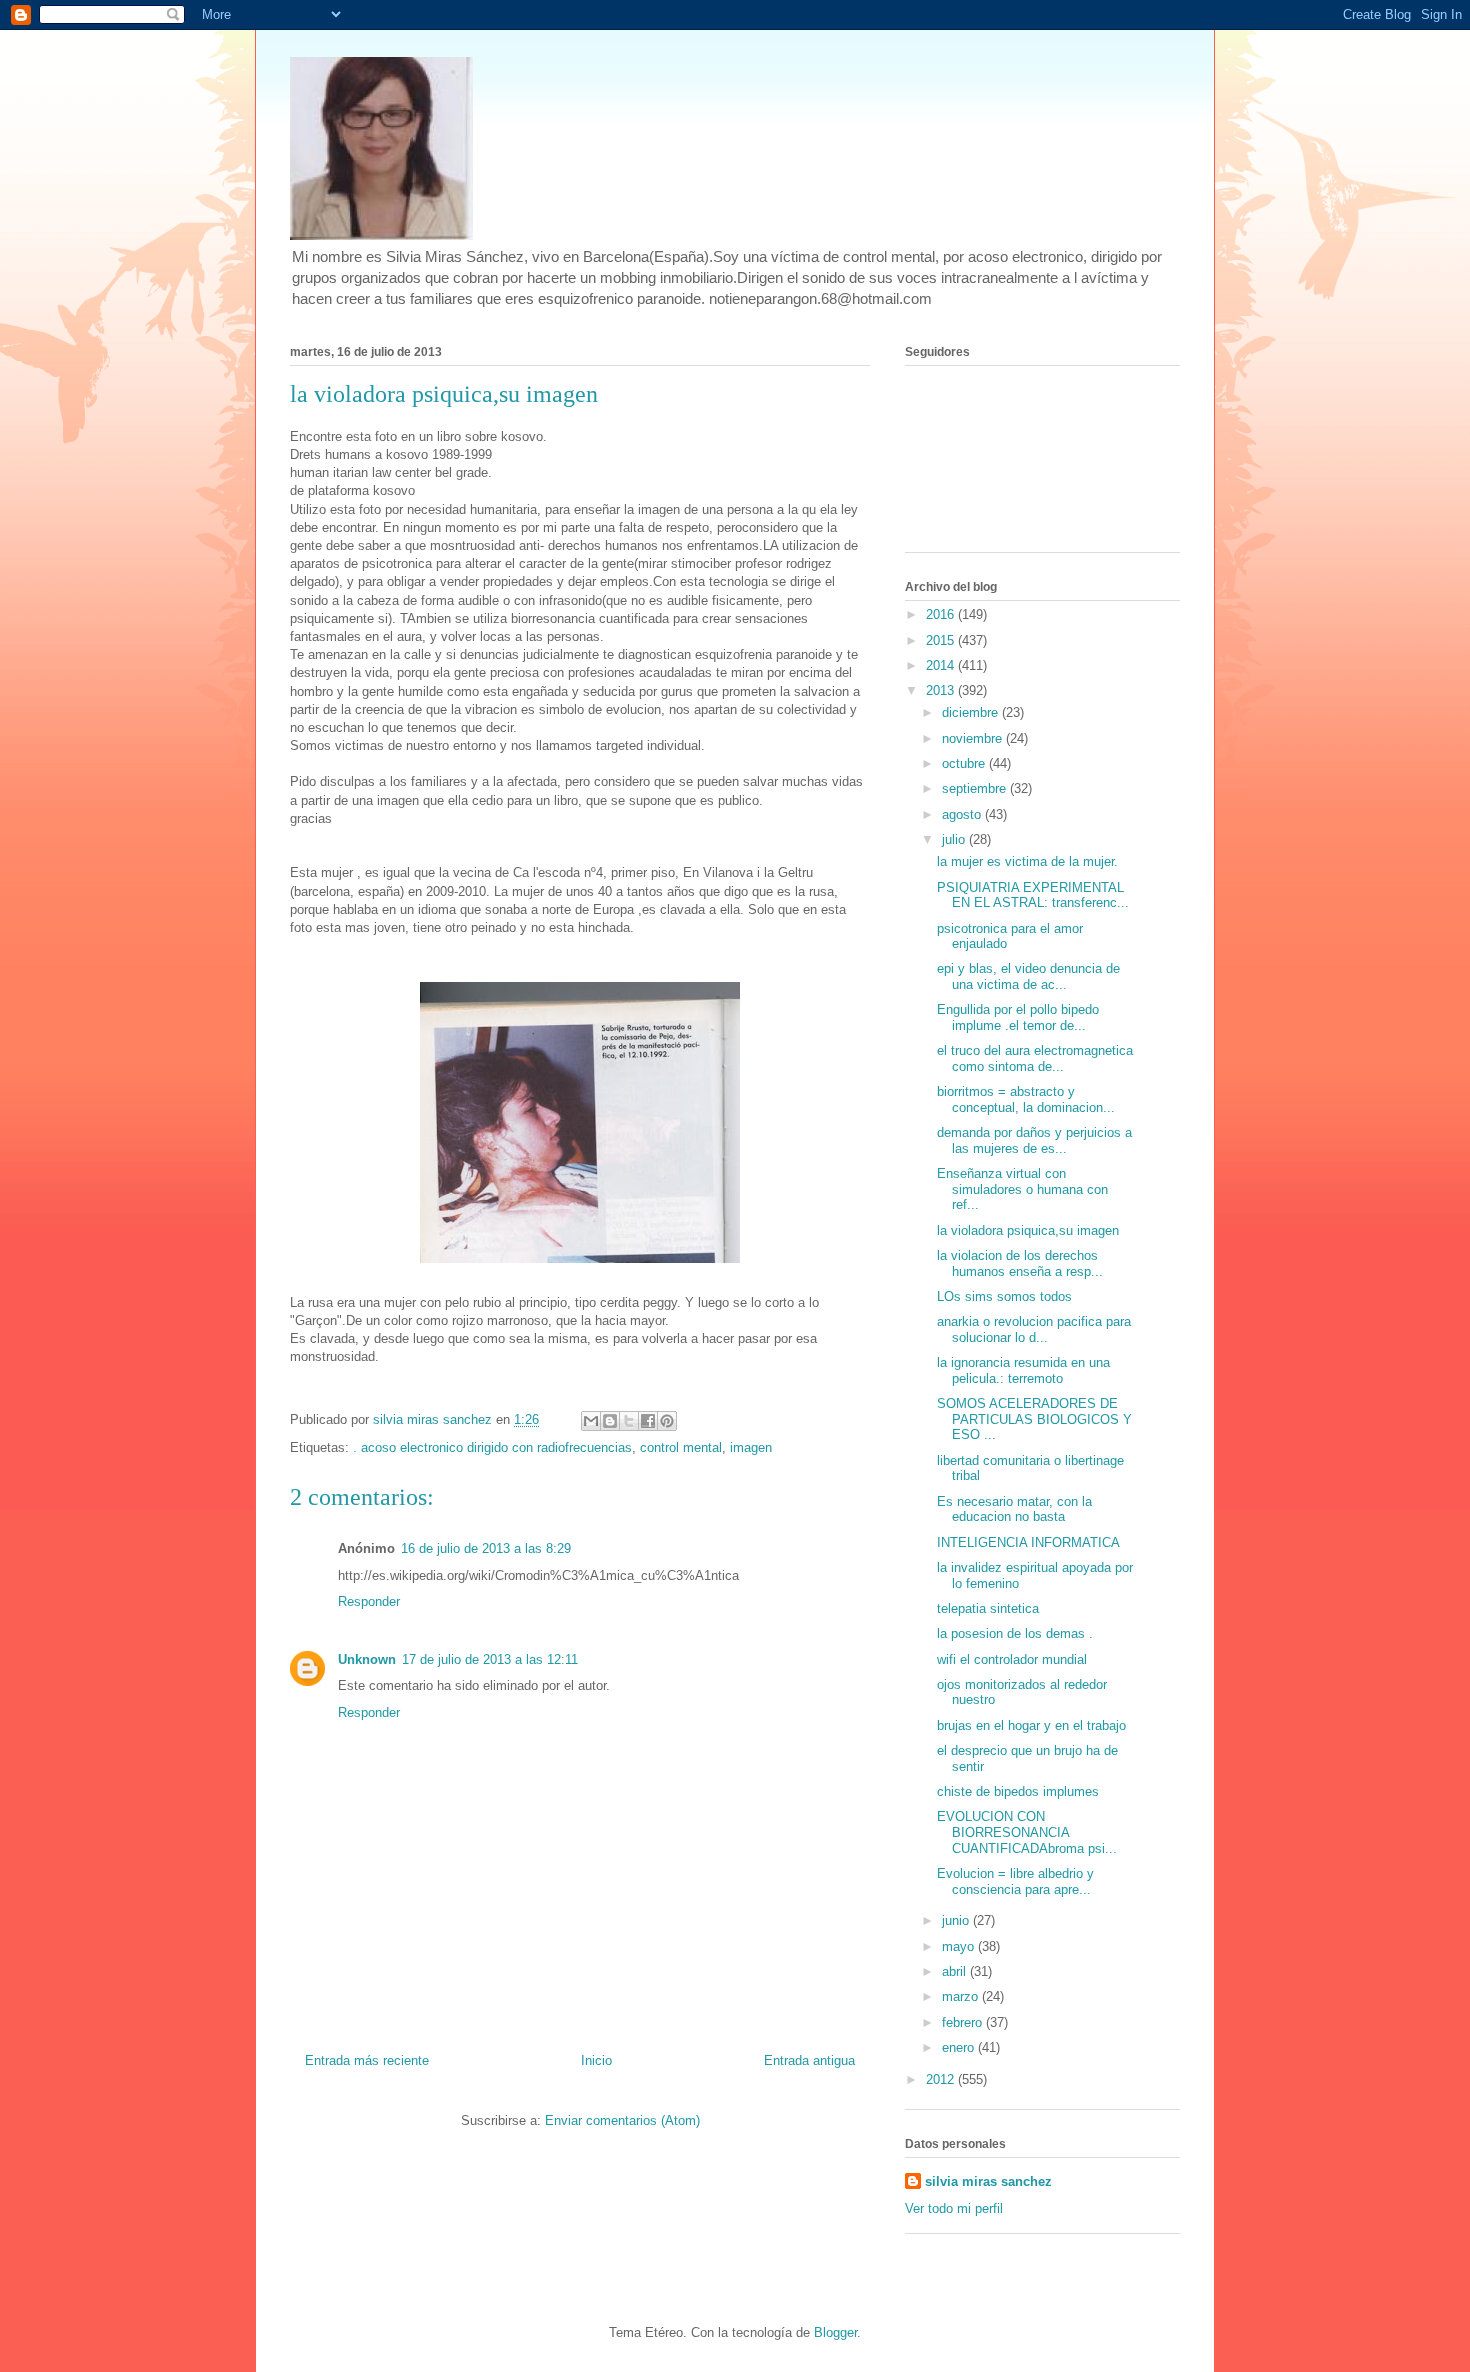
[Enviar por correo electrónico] (591, 1421)
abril (956, 1971)
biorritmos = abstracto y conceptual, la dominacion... (1026, 1099)
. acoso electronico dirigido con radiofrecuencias (492, 1447)
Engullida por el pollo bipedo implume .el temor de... (1018, 1017)
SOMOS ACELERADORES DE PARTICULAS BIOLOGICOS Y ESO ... (1034, 1419)
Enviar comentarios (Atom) (622, 2120)
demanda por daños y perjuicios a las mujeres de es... (1034, 1140)
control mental (681, 1447)
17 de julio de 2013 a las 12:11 (490, 1659)
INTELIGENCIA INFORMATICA (1028, 1542)
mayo (960, 1946)
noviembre (974, 738)
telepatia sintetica (988, 1608)
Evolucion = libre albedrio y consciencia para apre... (1015, 1881)
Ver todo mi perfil (954, 2208)
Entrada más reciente (367, 2060)
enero (960, 2047)
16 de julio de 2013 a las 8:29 (486, 1548)
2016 (942, 614)
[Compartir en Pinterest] (667, 1421)
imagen (751, 1447)
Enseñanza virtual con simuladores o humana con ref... (1022, 1189)
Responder (369, 1601)
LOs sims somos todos (1004, 1296)
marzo (962, 1996)
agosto (963, 814)
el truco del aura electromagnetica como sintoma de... (1035, 1058)
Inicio (596, 2060)
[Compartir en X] (629, 1421)
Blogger (835, 2332)
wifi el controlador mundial (1012, 1659)
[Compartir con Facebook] (648, 1421)
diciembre (972, 712)
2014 (942, 665)
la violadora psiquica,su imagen (1028, 1230)
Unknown (367, 1659)
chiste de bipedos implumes (1018, 1791)
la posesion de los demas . (1015, 1633)
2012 (942, 2079)
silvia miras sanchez (988, 2181)
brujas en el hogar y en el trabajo (1031, 1725)
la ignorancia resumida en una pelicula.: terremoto (1023, 1370)
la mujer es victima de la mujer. (1027, 861)
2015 (942, 640)
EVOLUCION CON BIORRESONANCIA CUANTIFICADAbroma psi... (1027, 1832)
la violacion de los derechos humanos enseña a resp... (1020, 1263)
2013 (942, 690)
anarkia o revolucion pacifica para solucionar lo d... (1034, 1329)
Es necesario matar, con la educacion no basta (1014, 1509)
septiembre (976, 788)
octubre (965, 763)
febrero (964, 2022)
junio (957, 1920)
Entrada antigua (809, 2060)
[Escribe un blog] (610, 1421)
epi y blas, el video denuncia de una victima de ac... (1028, 976)
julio (955, 839)
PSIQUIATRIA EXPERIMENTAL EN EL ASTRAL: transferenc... (1033, 895)
